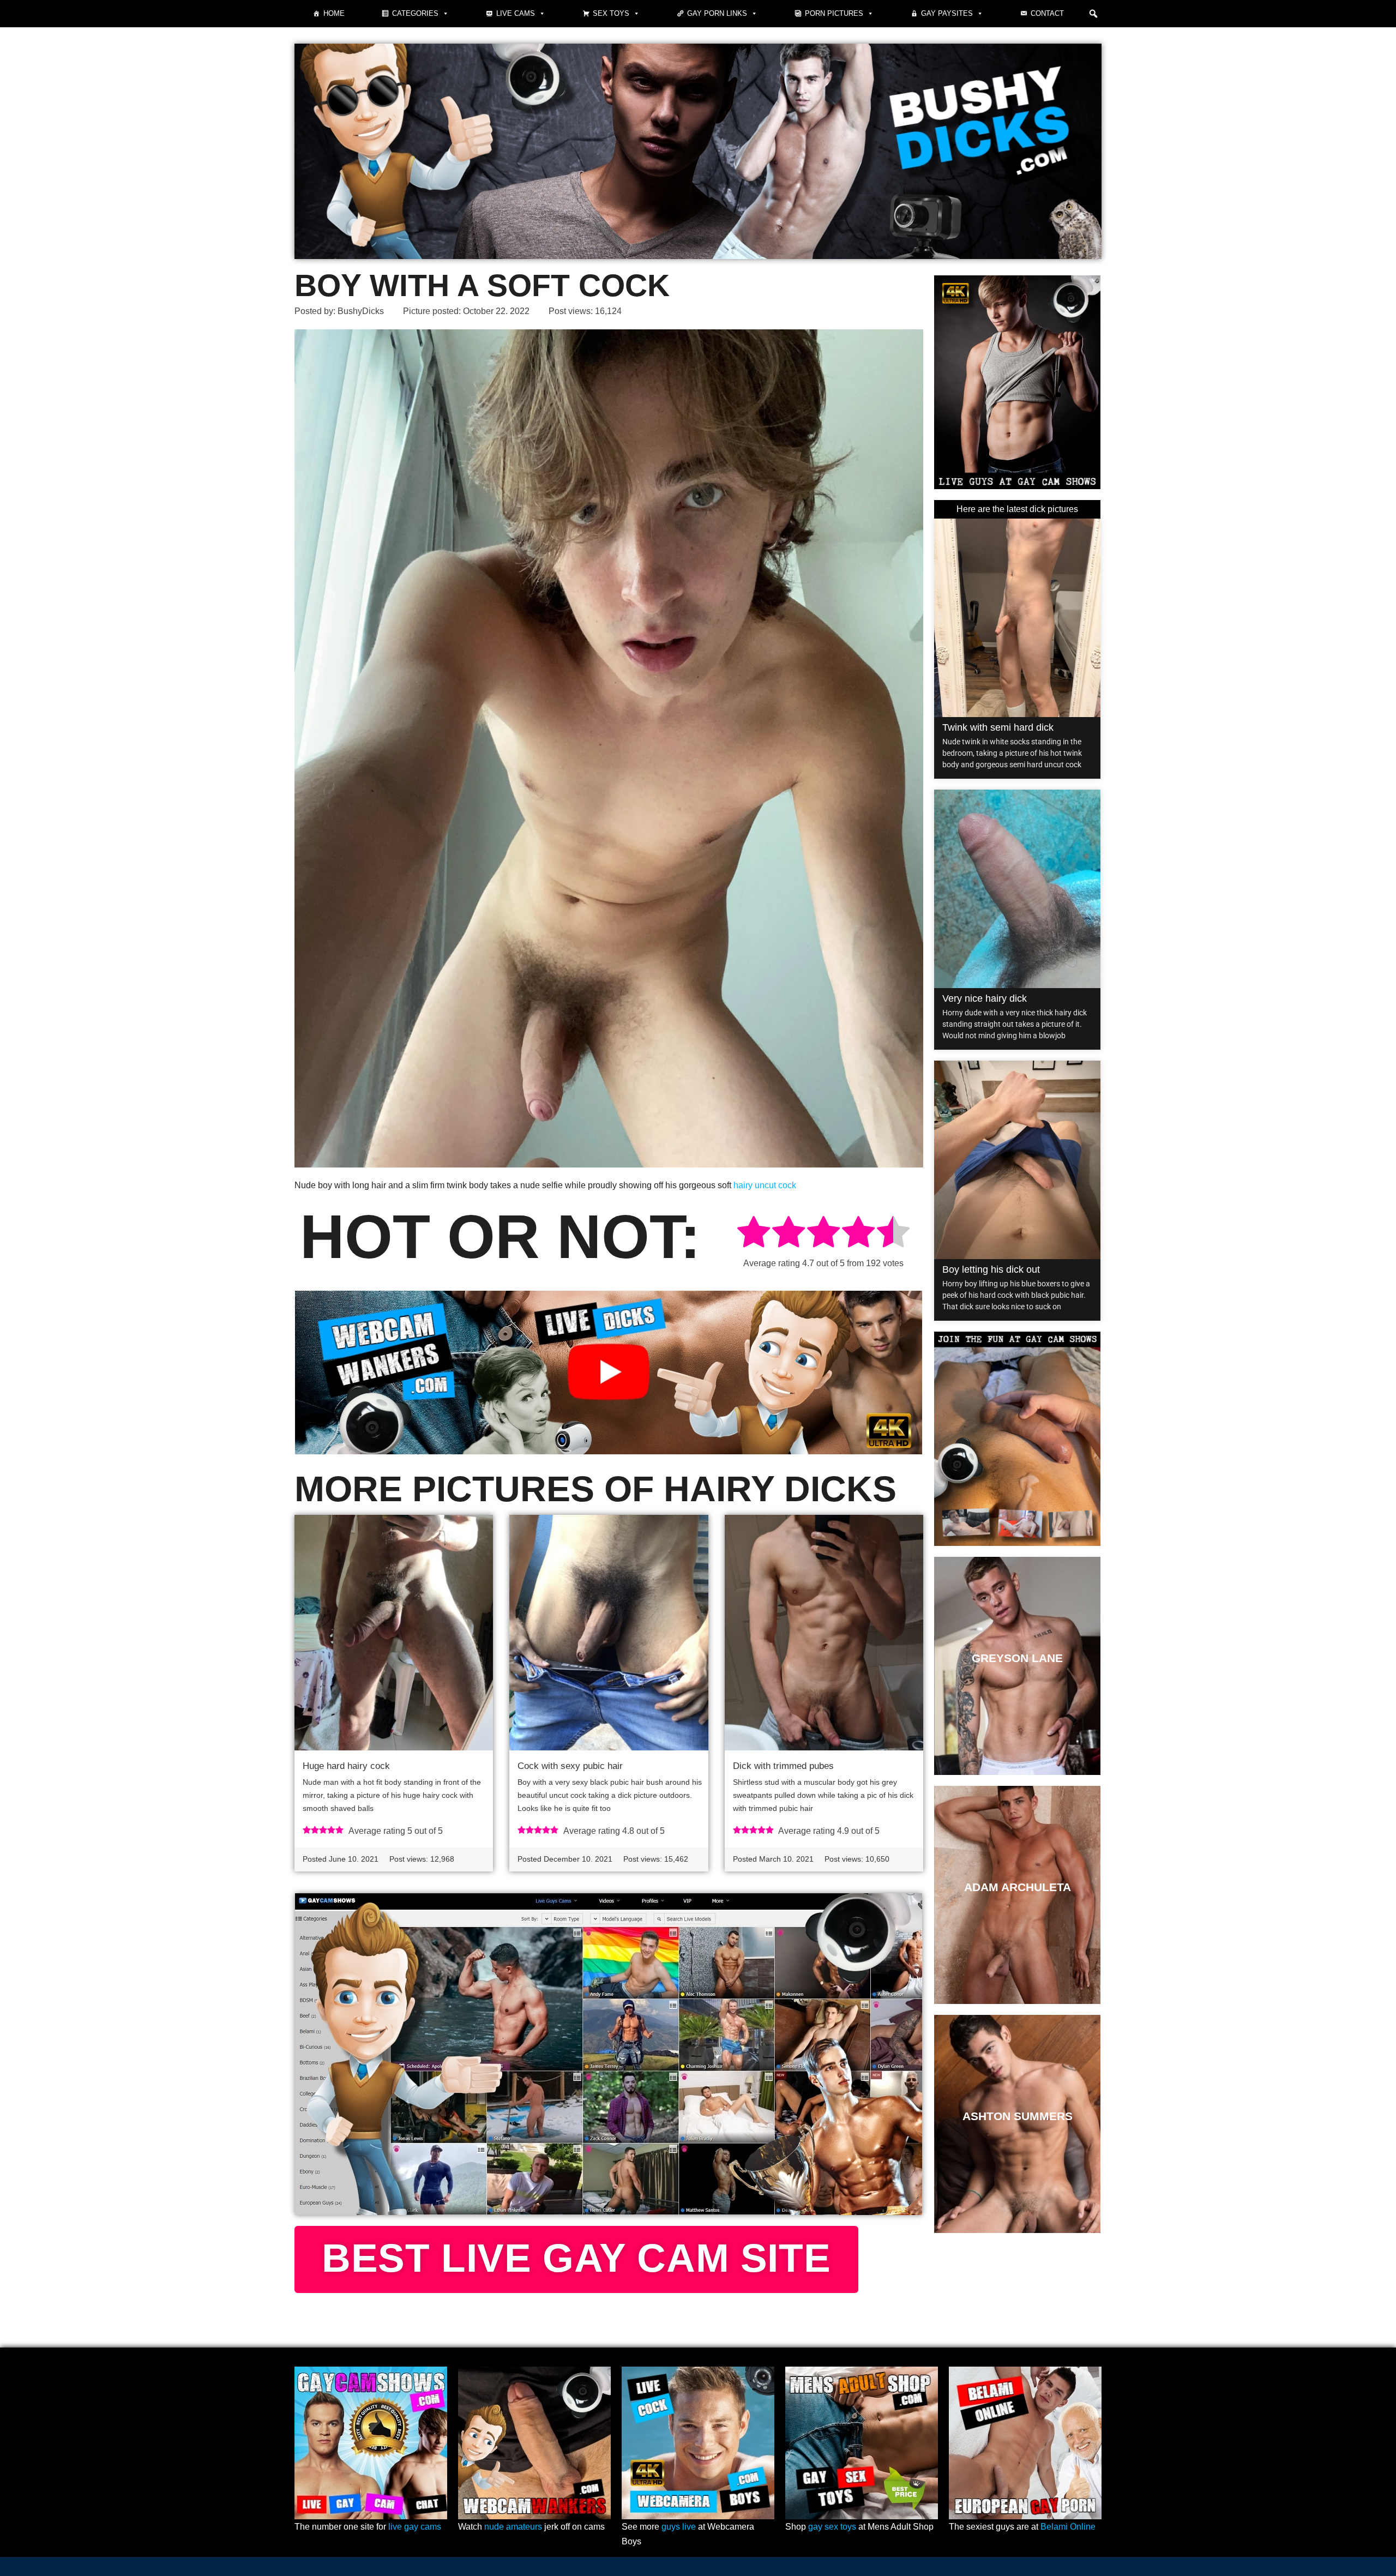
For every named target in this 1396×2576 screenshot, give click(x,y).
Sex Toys (611, 13)
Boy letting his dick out (991, 1269)
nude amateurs (513, 2527)
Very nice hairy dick (985, 998)
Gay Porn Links (717, 13)
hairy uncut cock (765, 1185)
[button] (1093, 14)
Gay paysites (947, 13)
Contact (1047, 13)
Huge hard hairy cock (346, 1766)
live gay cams (415, 2527)
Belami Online (1068, 2527)
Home (334, 13)
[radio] (754, 1234)
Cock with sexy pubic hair (570, 1766)
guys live (679, 2527)
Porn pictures (834, 13)
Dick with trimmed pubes (783, 1766)
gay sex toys (832, 2527)
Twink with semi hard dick (998, 727)
